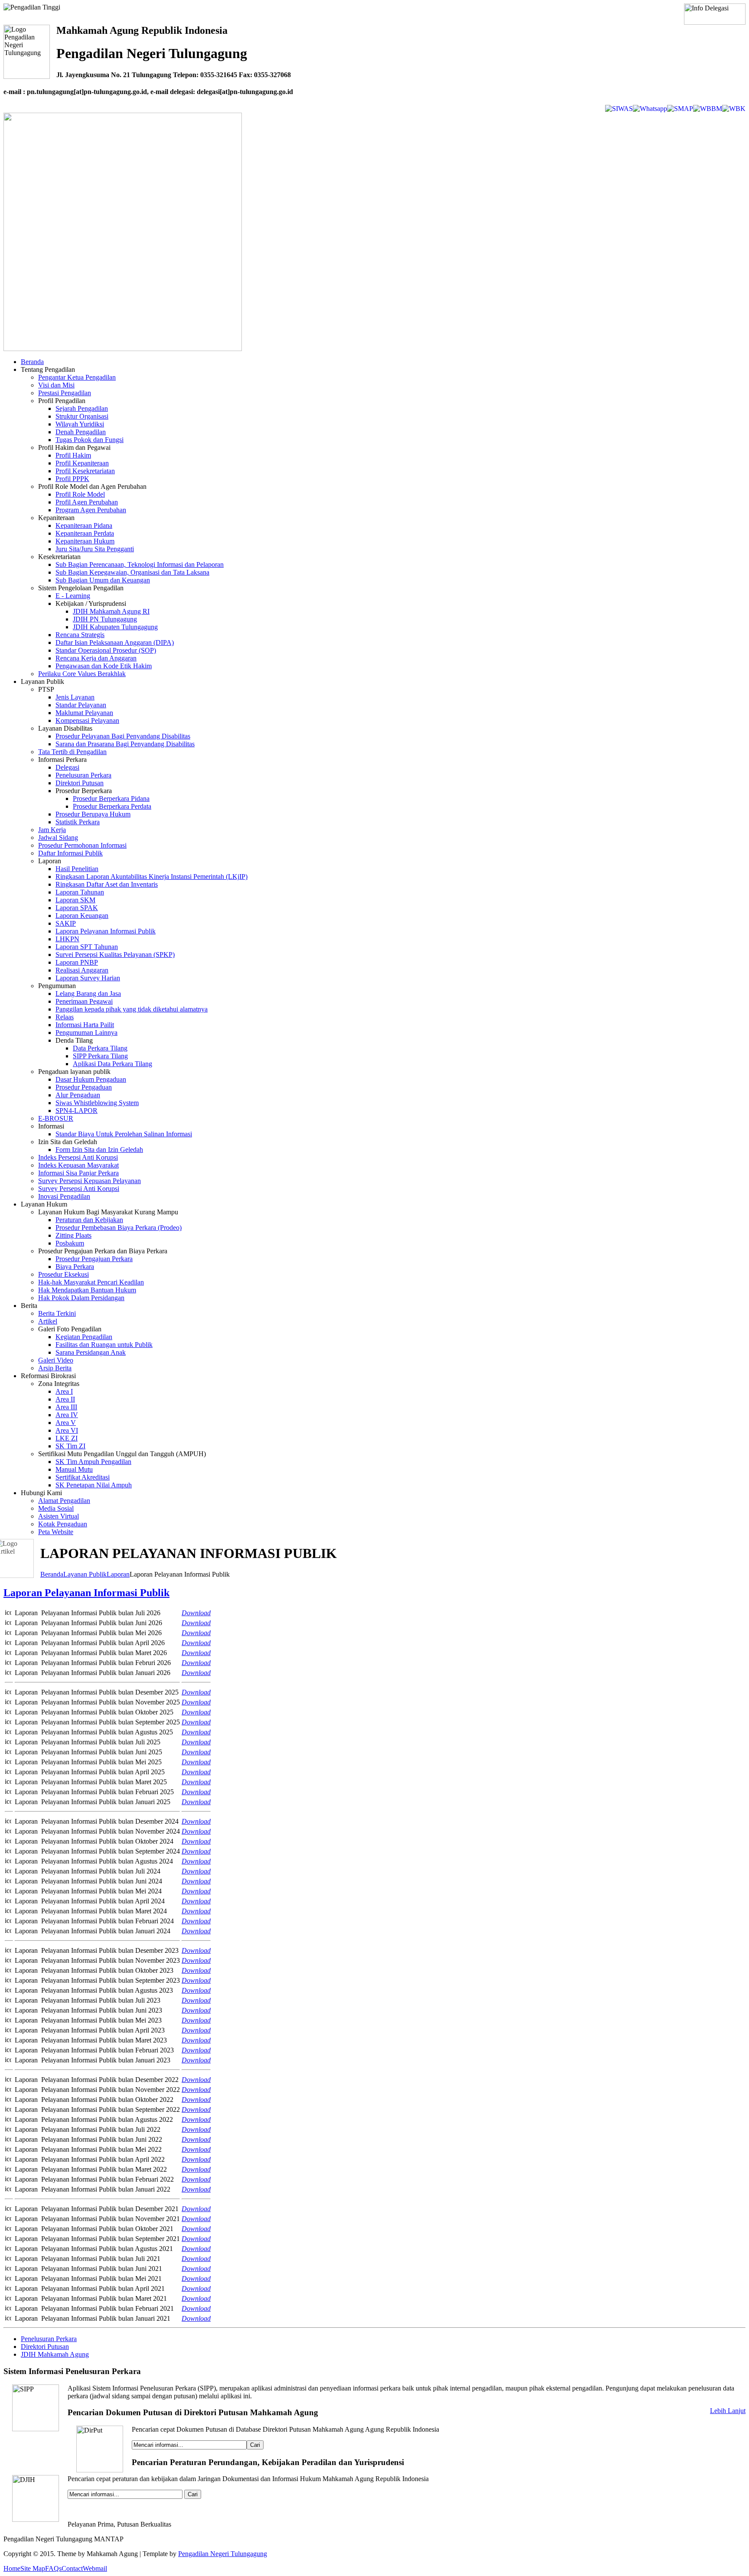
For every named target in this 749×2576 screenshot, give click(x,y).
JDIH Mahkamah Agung (55, 2354)
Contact (72, 2568)
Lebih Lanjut (728, 2411)
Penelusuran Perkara (49, 2339)
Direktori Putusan (45, 2347)
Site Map (33, 2568)
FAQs (53, 2568)
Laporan (118, 1574)
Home (12, 2568)
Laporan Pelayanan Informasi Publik (86, 1593)
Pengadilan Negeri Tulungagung (223, 2554)
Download (196, 2278)
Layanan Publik (85, 1574)
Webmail (95, 2568)
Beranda (52, 1574)
